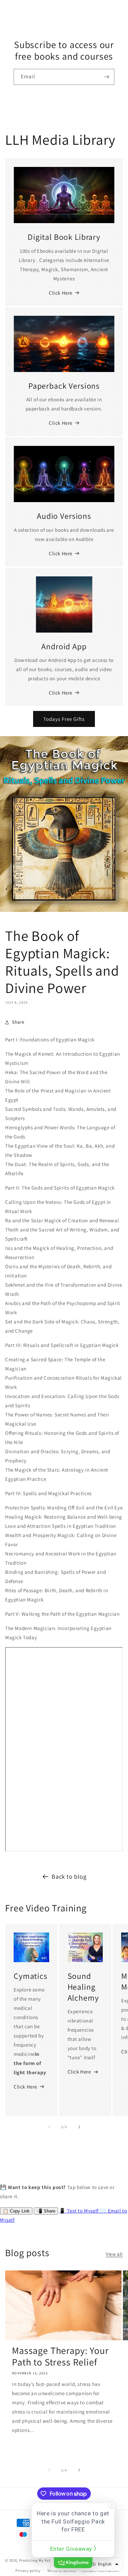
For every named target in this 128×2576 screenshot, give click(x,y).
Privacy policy (28, 2571)
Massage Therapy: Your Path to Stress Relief (60, 2356)
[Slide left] (49, 2127)
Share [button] (18, 1022)
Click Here (61, 293)
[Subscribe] (106, 77)
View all (114, 2254)
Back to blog (69, 1876)
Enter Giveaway (72, 2549)
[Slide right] (79, 2127)
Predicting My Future (38, 2560)
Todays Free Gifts (64, 719)
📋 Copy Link (16, 2211)
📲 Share (46, 2211)
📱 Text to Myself (79, 2211)
